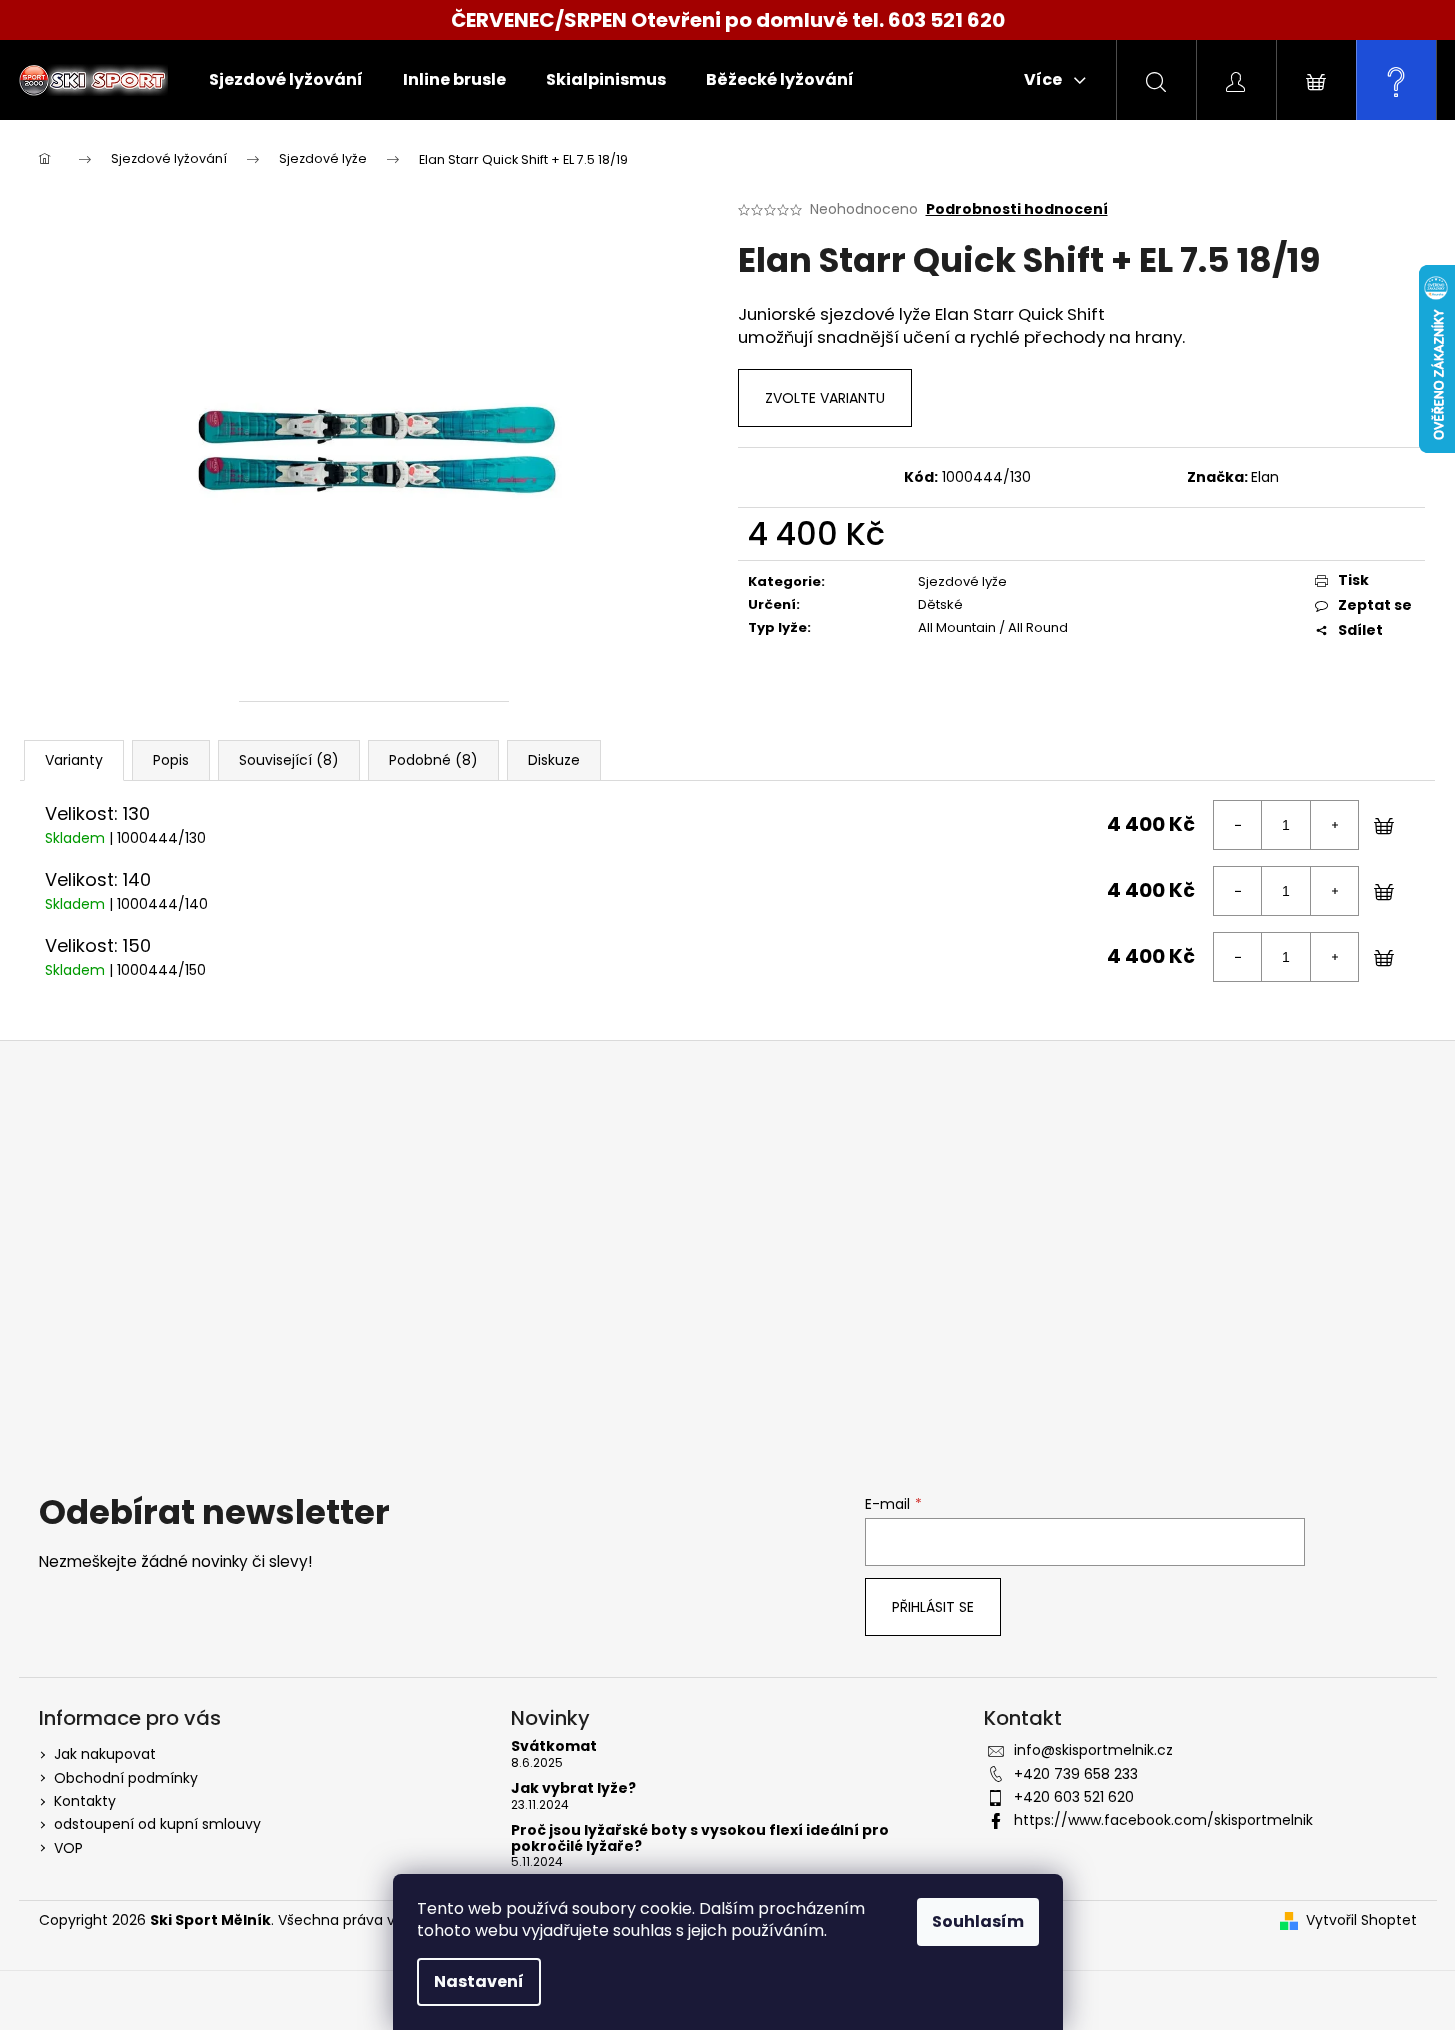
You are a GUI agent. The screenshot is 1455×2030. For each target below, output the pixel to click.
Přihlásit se (933, 1607)
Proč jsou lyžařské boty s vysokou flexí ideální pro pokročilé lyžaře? (700, 1838)
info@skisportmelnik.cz (1093, 1750)
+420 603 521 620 (1074, 1797)
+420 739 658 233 (1076, 1774)
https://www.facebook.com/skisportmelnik (1163, 1820)
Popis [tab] (171, 760)
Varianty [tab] (74, 760)
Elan (1265, 477)
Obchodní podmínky (126, 1778)
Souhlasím (978, 1921)
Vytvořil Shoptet (1361, 1920)
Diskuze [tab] (554, 760)
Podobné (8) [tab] (433, 760)
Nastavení (479, 1981)
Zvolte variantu (825, 398)
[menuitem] (286, 80)
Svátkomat (554, 1746)
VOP (68, 1848)
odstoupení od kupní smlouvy (157, 1824)
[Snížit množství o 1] (1238, 825)
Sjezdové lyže (962, 581)
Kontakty (85, 1801)
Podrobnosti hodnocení (1017, 209)
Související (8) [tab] (289, 760)
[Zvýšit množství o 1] (1334, 825)
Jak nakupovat (105, 1754)
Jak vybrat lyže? (573, 1788)
